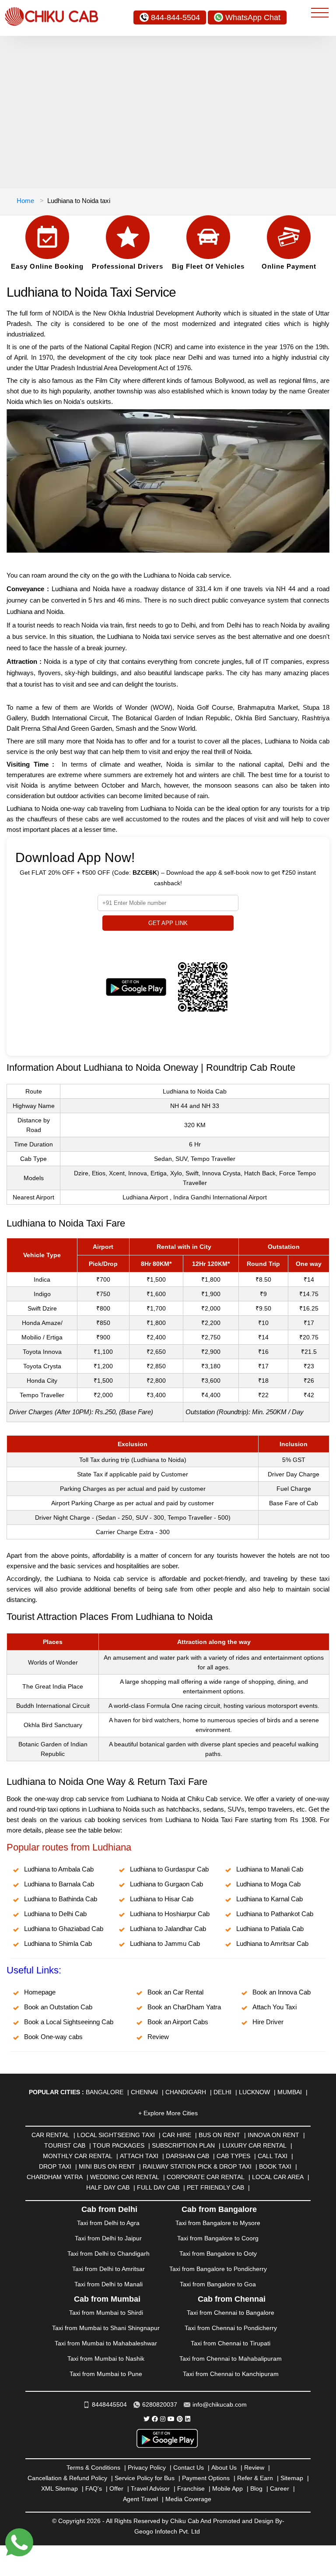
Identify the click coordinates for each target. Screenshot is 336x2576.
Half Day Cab (108, 2187)
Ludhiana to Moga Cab (268, 1884)
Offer (116, 2488)
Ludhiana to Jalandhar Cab (168, 1929)
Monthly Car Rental (78, 2156)
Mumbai (290, 2092)
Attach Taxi (139, 2156)
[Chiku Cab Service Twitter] (147, 2419)
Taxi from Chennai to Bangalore (231, 2313)
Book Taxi (275, 2166)
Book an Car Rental (175, 1992)
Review (158, 2037)
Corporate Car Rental (206, 2177)
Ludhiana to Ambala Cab (59, 1869)
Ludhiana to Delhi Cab (55, 1914)
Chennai (144, 2092)
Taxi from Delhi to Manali (108, 2284)
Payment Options (206, 2478)
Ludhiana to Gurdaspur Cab (169, 1869)
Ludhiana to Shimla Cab (58, 1943)
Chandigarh (186, 2092)
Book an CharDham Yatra (184, 2007)
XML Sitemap (59, 2488)
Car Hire (177, 2135)
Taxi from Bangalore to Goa (218, 2284)
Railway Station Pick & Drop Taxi (197, 2166)
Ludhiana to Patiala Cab (270, 1929)
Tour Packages (119, 2145)
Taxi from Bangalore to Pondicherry (218, 2269)
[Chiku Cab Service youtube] (171, 2419)
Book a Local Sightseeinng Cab (69, 2022)
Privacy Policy (147, 2467)
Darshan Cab (187, 2156)
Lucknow (254, 2092)
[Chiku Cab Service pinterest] (180, 2419)
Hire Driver (268, 2022)
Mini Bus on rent (107, 2166)
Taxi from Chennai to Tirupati (231, 2343)
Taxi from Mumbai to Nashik (106, 2359)
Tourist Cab (65, 2145)
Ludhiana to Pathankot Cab (275, 1914)
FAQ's (94, 2488)
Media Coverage (188, 2499)
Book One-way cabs (53, 2037)
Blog (256, 2488)
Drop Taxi (55, 2166)
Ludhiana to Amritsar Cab (272, 1943)
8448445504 (109, 2404)
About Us (224, 2467)
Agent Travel (140, 2499)
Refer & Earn (255, 2478)
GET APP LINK (168, 923)
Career (280, 2488)
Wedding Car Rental (125, 2177)
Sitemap (292, 2478)
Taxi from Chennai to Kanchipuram (231, 2374)
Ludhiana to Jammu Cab (165, 1943)
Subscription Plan (183, 2145)
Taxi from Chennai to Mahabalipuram (231, 2359)
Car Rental (51, 2135)
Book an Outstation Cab (58, 2007)
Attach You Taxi (275, 2007)
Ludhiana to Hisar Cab (162, 1899)
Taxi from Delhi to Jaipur (108, 2238)
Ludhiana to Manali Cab (270, 1869)
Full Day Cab (158, 2187)
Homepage (40, 1992)
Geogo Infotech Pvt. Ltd (167, 2531)
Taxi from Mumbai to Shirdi (106, 2313)
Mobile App (227, 2488)
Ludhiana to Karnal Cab (269, 1899)
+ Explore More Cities (168, 2113)
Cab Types (233, 2156)
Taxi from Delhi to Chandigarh (108, 2254)
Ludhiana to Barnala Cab (59, 1884)
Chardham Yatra (55, 2177)
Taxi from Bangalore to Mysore (218, 2223)
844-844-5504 (175, 18)
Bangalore (105, 2092)
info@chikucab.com (220, 2404)
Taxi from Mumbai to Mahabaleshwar (106, 2343)
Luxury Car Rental (254, 2145)
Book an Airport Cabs (178, 2022)
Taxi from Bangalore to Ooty (218, 2254)
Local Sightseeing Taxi (116, 2135)
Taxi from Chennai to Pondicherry (231, 2328)
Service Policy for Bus (145, 2478)
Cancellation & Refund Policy (67, 2478)
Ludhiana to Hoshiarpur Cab (170, 1914)
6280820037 (160, 2404)
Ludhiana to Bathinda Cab (61, 1899)
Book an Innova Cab (282, 1992)
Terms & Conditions (93, 2467)
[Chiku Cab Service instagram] (163, 2419)
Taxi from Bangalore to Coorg (218, 2238)
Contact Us (189, 2467)
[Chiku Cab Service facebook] (155, 2419)
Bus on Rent (219, 2135)
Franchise (191, 2488)
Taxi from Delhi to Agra (108, 2223)
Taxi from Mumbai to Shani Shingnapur (106, 2328)
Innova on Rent (273, 2135)
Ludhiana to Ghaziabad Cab (64, 1929)
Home (25, 201)
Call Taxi (273, 2156)
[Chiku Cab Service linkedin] (188, 2419)
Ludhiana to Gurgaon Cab (166, 1884)
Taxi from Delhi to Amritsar (108, 2269)
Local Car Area (278, 2177)
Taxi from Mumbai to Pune (106, 2374)
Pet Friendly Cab (215, 2187)
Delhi (222, 2092)
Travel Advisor (150, 2488)
